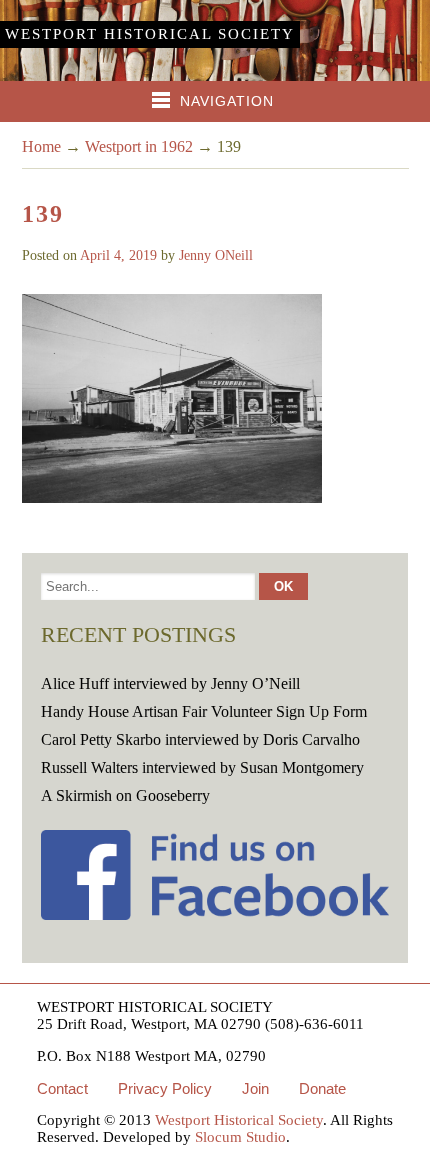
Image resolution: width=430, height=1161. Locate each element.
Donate (322, 1088)
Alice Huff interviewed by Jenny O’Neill (170, 683)
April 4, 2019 (118, 255)
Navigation (227, 101)
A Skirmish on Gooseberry (125, 795)
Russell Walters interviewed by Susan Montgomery (202, 767)
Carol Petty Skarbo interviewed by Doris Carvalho (200, 739)
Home (41, 146)
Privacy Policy (165, 1088)
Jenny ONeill (216, 255)
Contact (62, 1088)
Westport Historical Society (150, 34)
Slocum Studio (240, 1137)
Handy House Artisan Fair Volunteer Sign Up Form (204, 711)
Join (255, 1088)
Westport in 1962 (139, 146)
